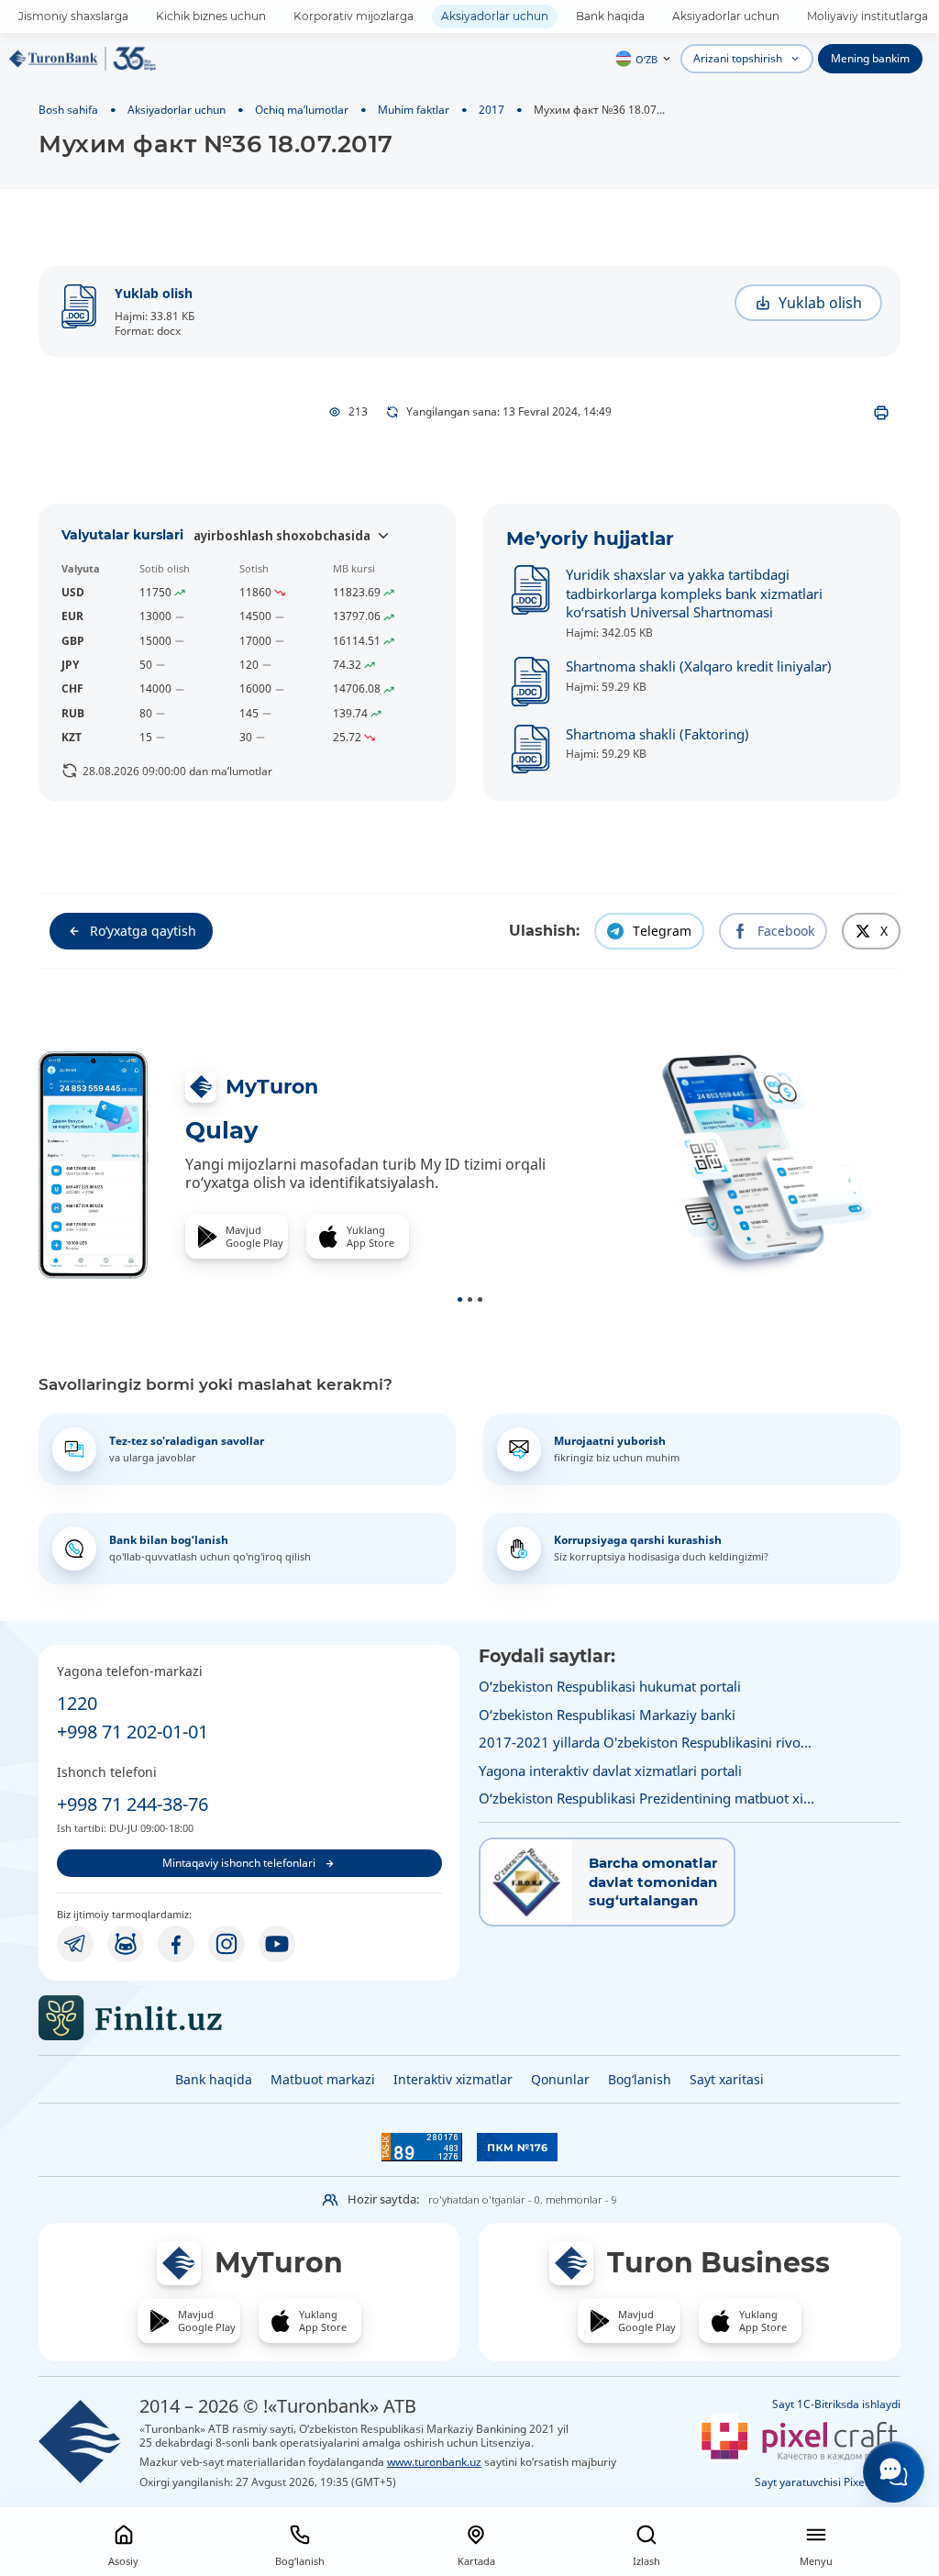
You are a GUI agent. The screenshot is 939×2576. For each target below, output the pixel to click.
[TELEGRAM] (75, 1944)
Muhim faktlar (414, 109)
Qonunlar (560, 2079)
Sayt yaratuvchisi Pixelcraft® (828, 2482)
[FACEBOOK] (176, 1944)
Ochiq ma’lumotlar (302, 109)
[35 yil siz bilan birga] (83, 59)
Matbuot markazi (323, 2079)
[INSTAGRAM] (226, 1944)
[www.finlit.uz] (249, 2018)
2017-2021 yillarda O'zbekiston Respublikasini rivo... (645, 1742)
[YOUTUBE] (277, 1944)
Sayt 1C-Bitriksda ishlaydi (836, 2404)
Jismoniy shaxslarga (73, 16)
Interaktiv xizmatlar (453, 2079)
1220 (77, 1703)
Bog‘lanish (640, 2079)
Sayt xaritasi (727, 2079)
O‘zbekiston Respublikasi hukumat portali (610, 1686)
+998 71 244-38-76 (133, 1804)
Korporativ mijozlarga (354, 16)
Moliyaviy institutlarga (867, 16)
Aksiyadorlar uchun (495, 16)
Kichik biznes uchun (211, 16)
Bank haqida (610, 16)
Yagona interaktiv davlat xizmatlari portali (610, 1771)
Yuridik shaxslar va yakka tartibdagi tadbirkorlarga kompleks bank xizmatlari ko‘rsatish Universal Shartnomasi (694, 593)
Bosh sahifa (68, 109)
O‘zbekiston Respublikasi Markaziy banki (607, 1715)
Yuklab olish (154, 293)
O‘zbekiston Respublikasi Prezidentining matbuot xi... (646, 1798)
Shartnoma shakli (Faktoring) (657, 734)
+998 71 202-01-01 (133, 1732)
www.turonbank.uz (434, 2461)
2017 (492, 109)
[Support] (894, 2472)
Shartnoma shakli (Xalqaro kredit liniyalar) (699, 666)
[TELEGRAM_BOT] (126, 1944)
